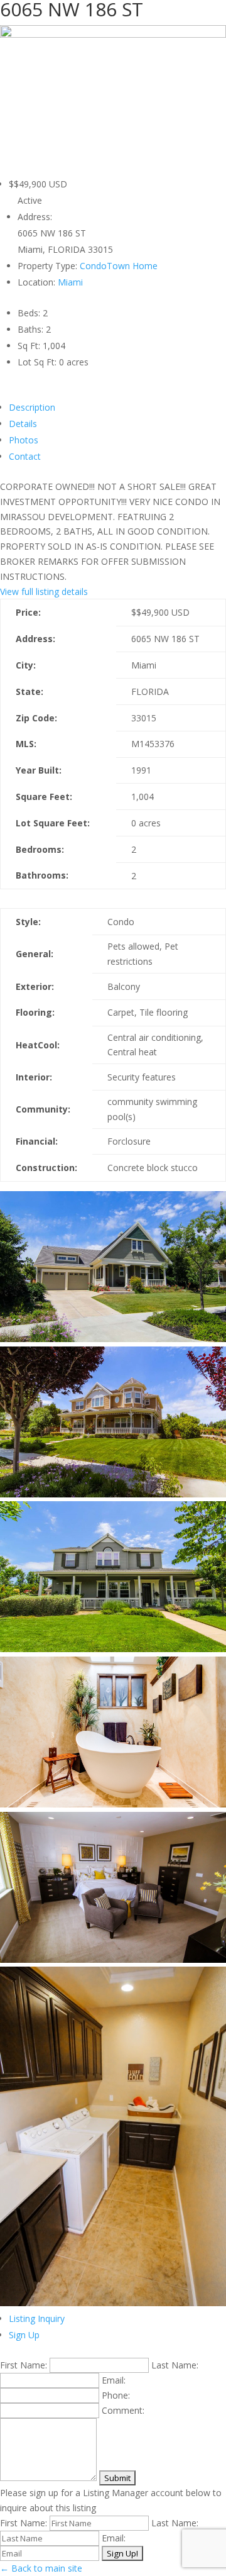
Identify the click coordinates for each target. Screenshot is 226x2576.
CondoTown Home (119, 266)
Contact (25, 456)
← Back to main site (41, 2568)
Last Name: (175, 2365)
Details (23, 424)
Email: (114, 2380)
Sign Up (24, 2335)
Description (32, 407)
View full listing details (44, 591)
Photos (24, 440)
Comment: (123, 2410)
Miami (70, 282)
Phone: (116, 2395)
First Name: (24, 2365)
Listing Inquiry (37, 2318)
